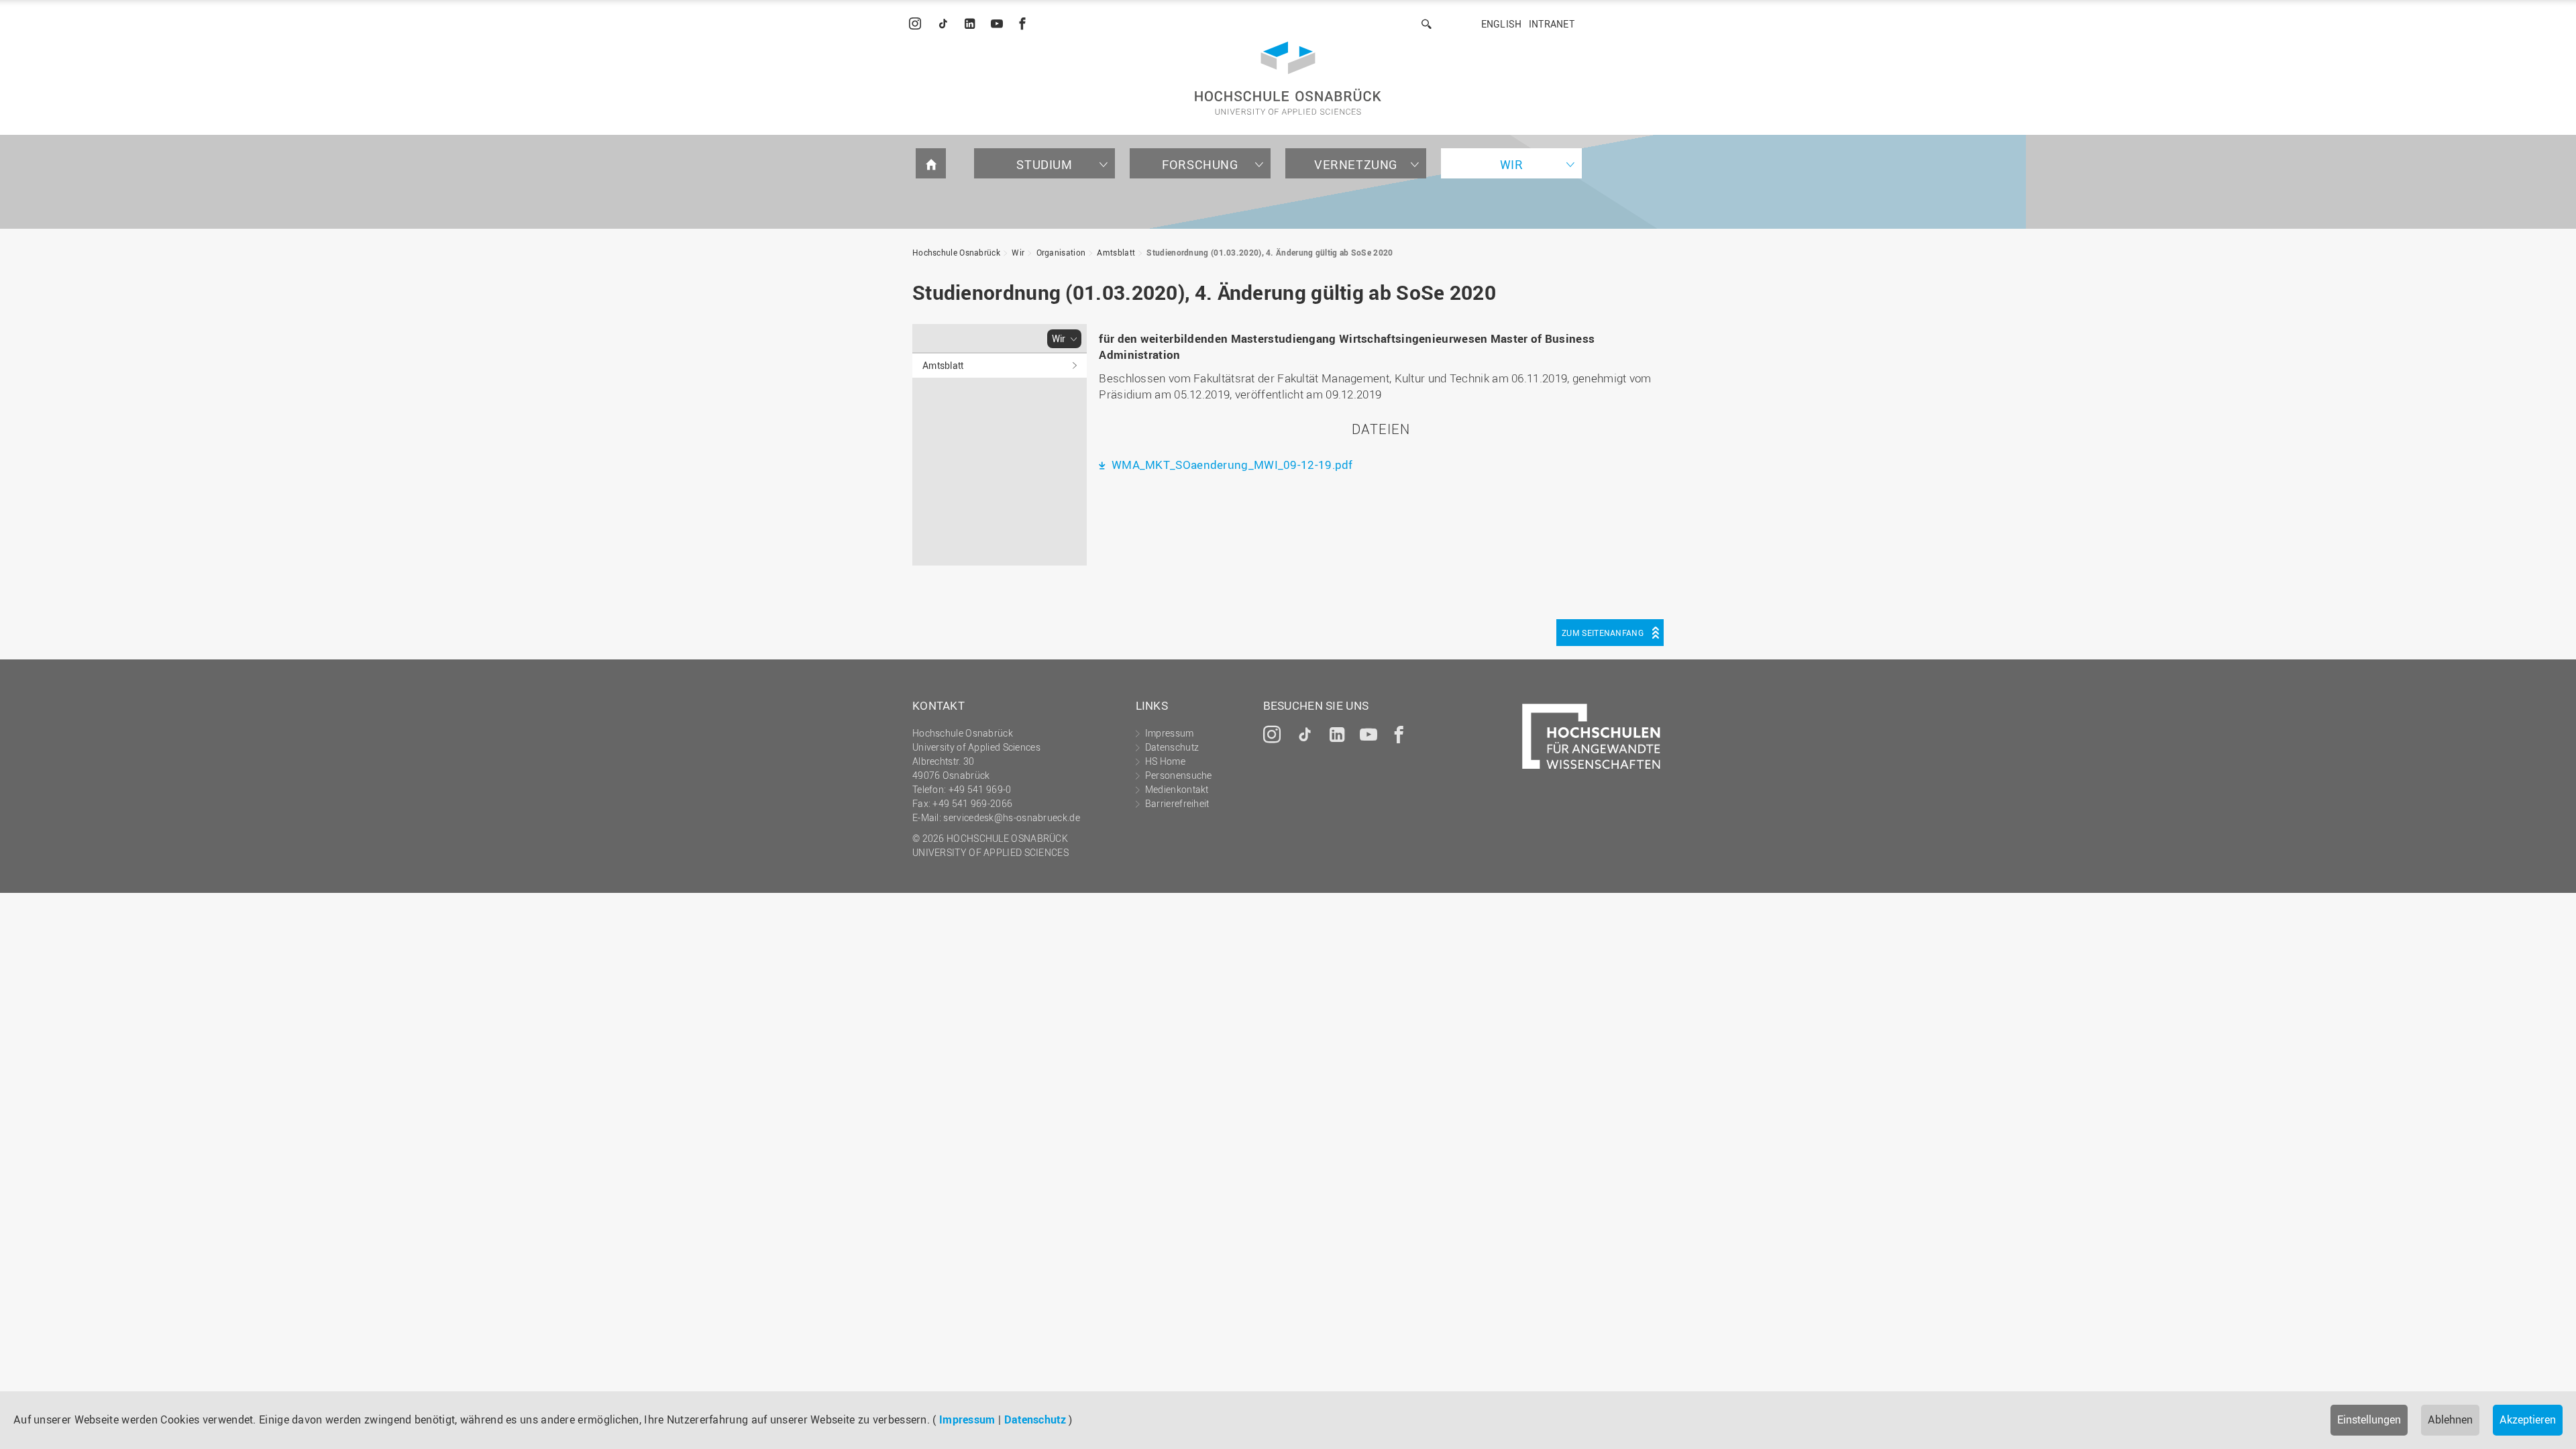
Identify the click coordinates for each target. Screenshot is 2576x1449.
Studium (1044, 164)
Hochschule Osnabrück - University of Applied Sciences (1288, 78)
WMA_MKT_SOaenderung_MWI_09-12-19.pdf (1231, 465)
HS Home (1165, 761)
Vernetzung (1356, 164)
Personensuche (1179, 775)
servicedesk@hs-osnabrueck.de (1011, 817)
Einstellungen (2369, 1419)
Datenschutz (1035, 1419)
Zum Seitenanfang (1603, 633)
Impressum (967, 1419)
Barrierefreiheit (1177, 803)
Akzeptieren (2528, 1419)
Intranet (1552, 24)
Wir (1512, 164)
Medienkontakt (1177, 789)
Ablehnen (2450, 1419)
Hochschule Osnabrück (956, 252)
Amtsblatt (1116, 252)
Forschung (1200, 164)
